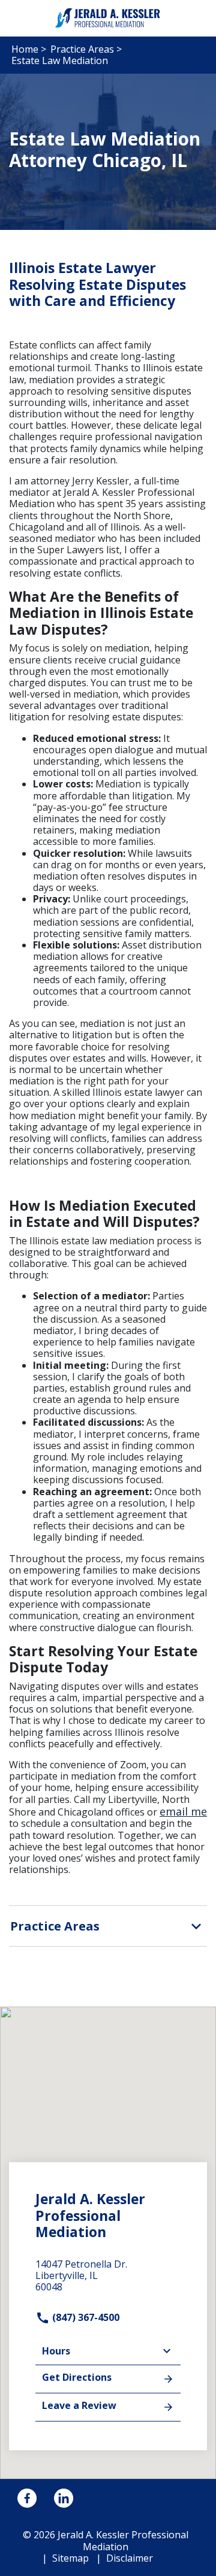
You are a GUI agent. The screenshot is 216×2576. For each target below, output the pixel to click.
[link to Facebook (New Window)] (27, 2498)
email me (183, 1811)
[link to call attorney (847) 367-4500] (23, 18)
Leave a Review (79, 2405)
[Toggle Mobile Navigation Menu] (193, 18)
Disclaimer (130, 2558)
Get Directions (77, 2377)
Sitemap (70, 2558)
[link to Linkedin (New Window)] (64, 2498)
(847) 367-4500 (85, 2317)
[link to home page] (108, 17)
